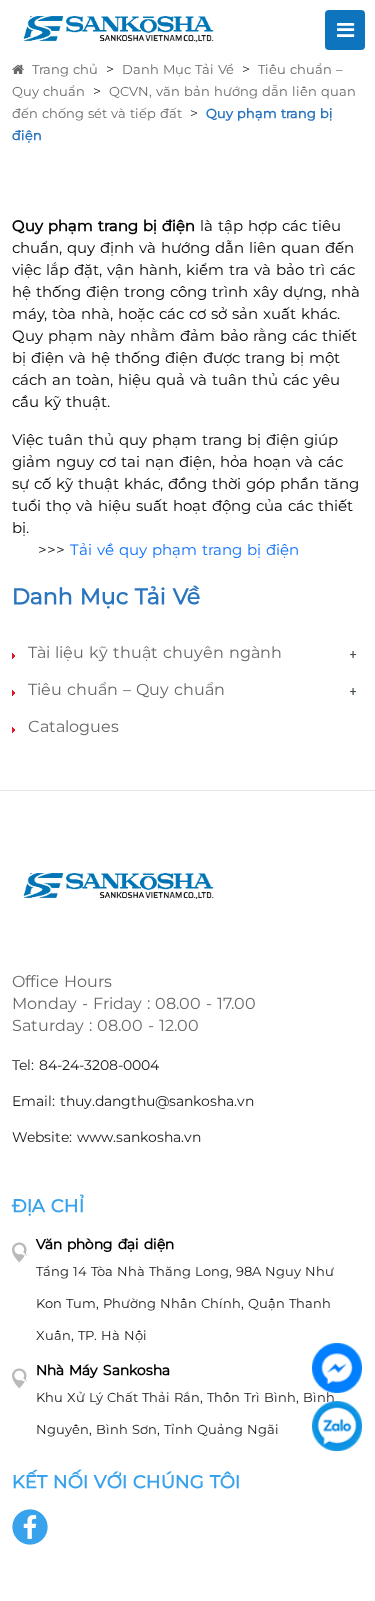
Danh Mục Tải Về (178, 69)
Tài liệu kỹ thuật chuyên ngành (155, 652)
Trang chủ (65, 69)
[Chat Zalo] (337, 1426)
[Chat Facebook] (337, 1368)
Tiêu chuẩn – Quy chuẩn (126, 689)
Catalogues (73, 726)
